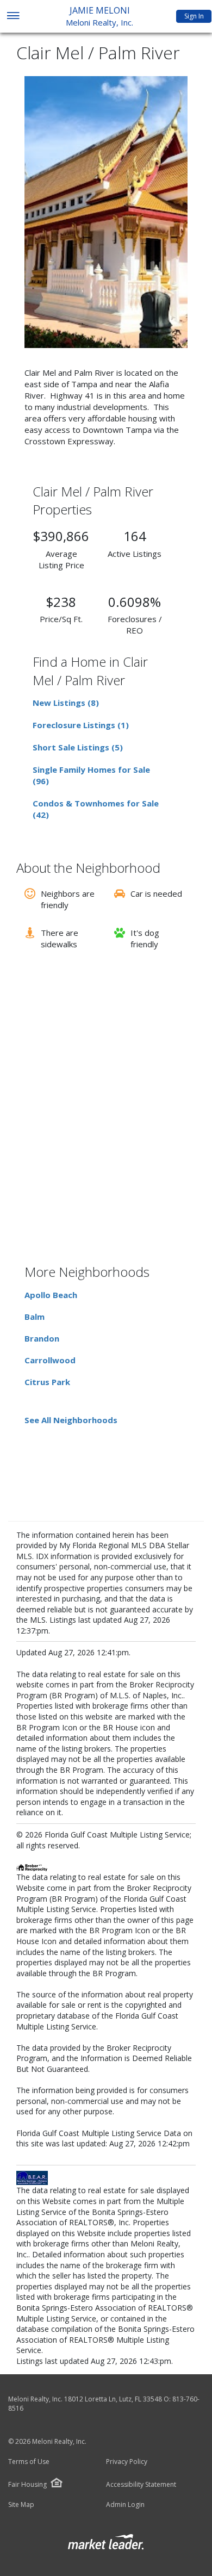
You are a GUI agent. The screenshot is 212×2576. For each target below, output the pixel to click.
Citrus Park (47, 1382)
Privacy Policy (127, 2462)
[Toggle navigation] (13, 17)
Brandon (42, 1338)
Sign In (194, 16)
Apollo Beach (51, 1295)
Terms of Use (29, 2462)
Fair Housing (27, 2484)
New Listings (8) (66, 703)
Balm (35, 1317)
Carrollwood (50, 1360)
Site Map (21, 2505)
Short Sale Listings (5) (78, 747)
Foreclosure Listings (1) (81, 725)
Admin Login (125, 2505)
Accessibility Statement (141, 2485)
